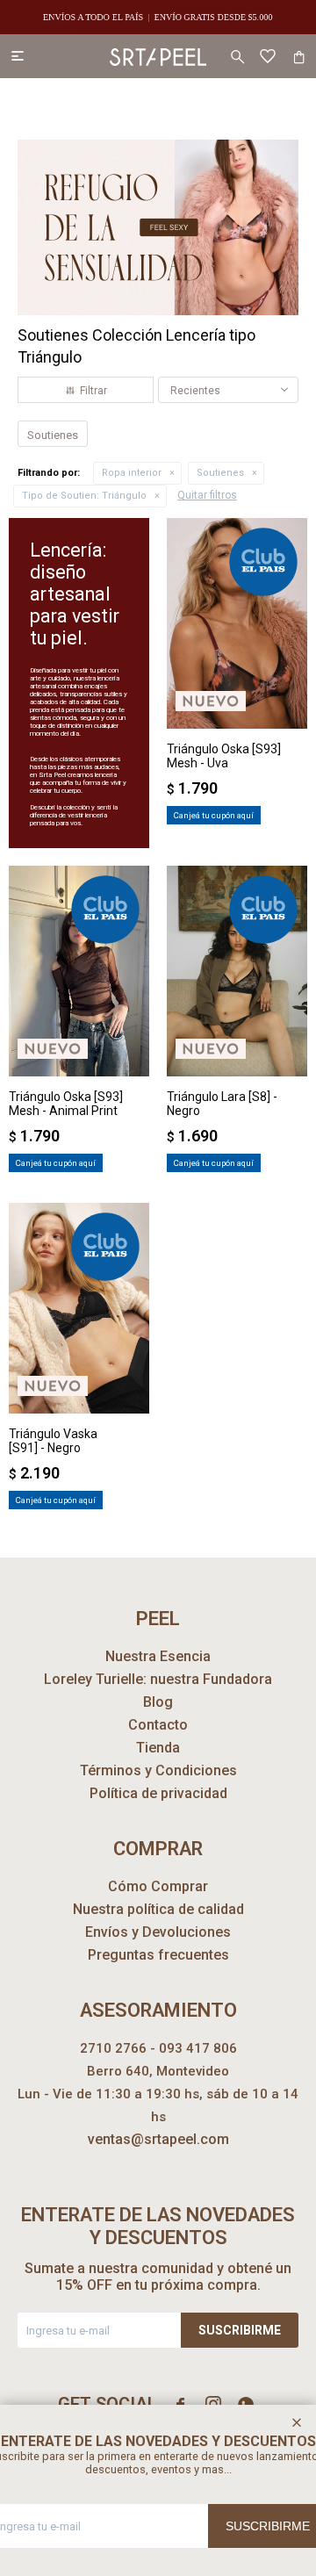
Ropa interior (132, 473)
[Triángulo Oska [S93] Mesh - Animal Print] (79, 971)
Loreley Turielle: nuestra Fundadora (158, 1679)
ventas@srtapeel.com (158, 2139)
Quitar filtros (207, 495)
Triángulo (84, 496)
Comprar (237, 709)
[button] (237, 56)
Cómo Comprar (158, 1886)
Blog (158, 1702)
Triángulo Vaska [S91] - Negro (53, 1441)
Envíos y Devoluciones (158, 1932)
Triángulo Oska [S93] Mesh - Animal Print (66, 1104)
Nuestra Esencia (158, 1656)
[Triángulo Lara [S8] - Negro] (237, 971)
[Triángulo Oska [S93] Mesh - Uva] (237, 623)
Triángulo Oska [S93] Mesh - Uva (224, 756)
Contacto (158, 1725)
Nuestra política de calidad (158, 1909)
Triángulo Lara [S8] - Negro (222, 1104)
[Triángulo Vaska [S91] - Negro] (79, 1308)
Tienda (158, 1748)
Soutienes (220, 473)
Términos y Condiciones (158, 1770)
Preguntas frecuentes (158, 1955)
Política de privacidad (158, 1793)
